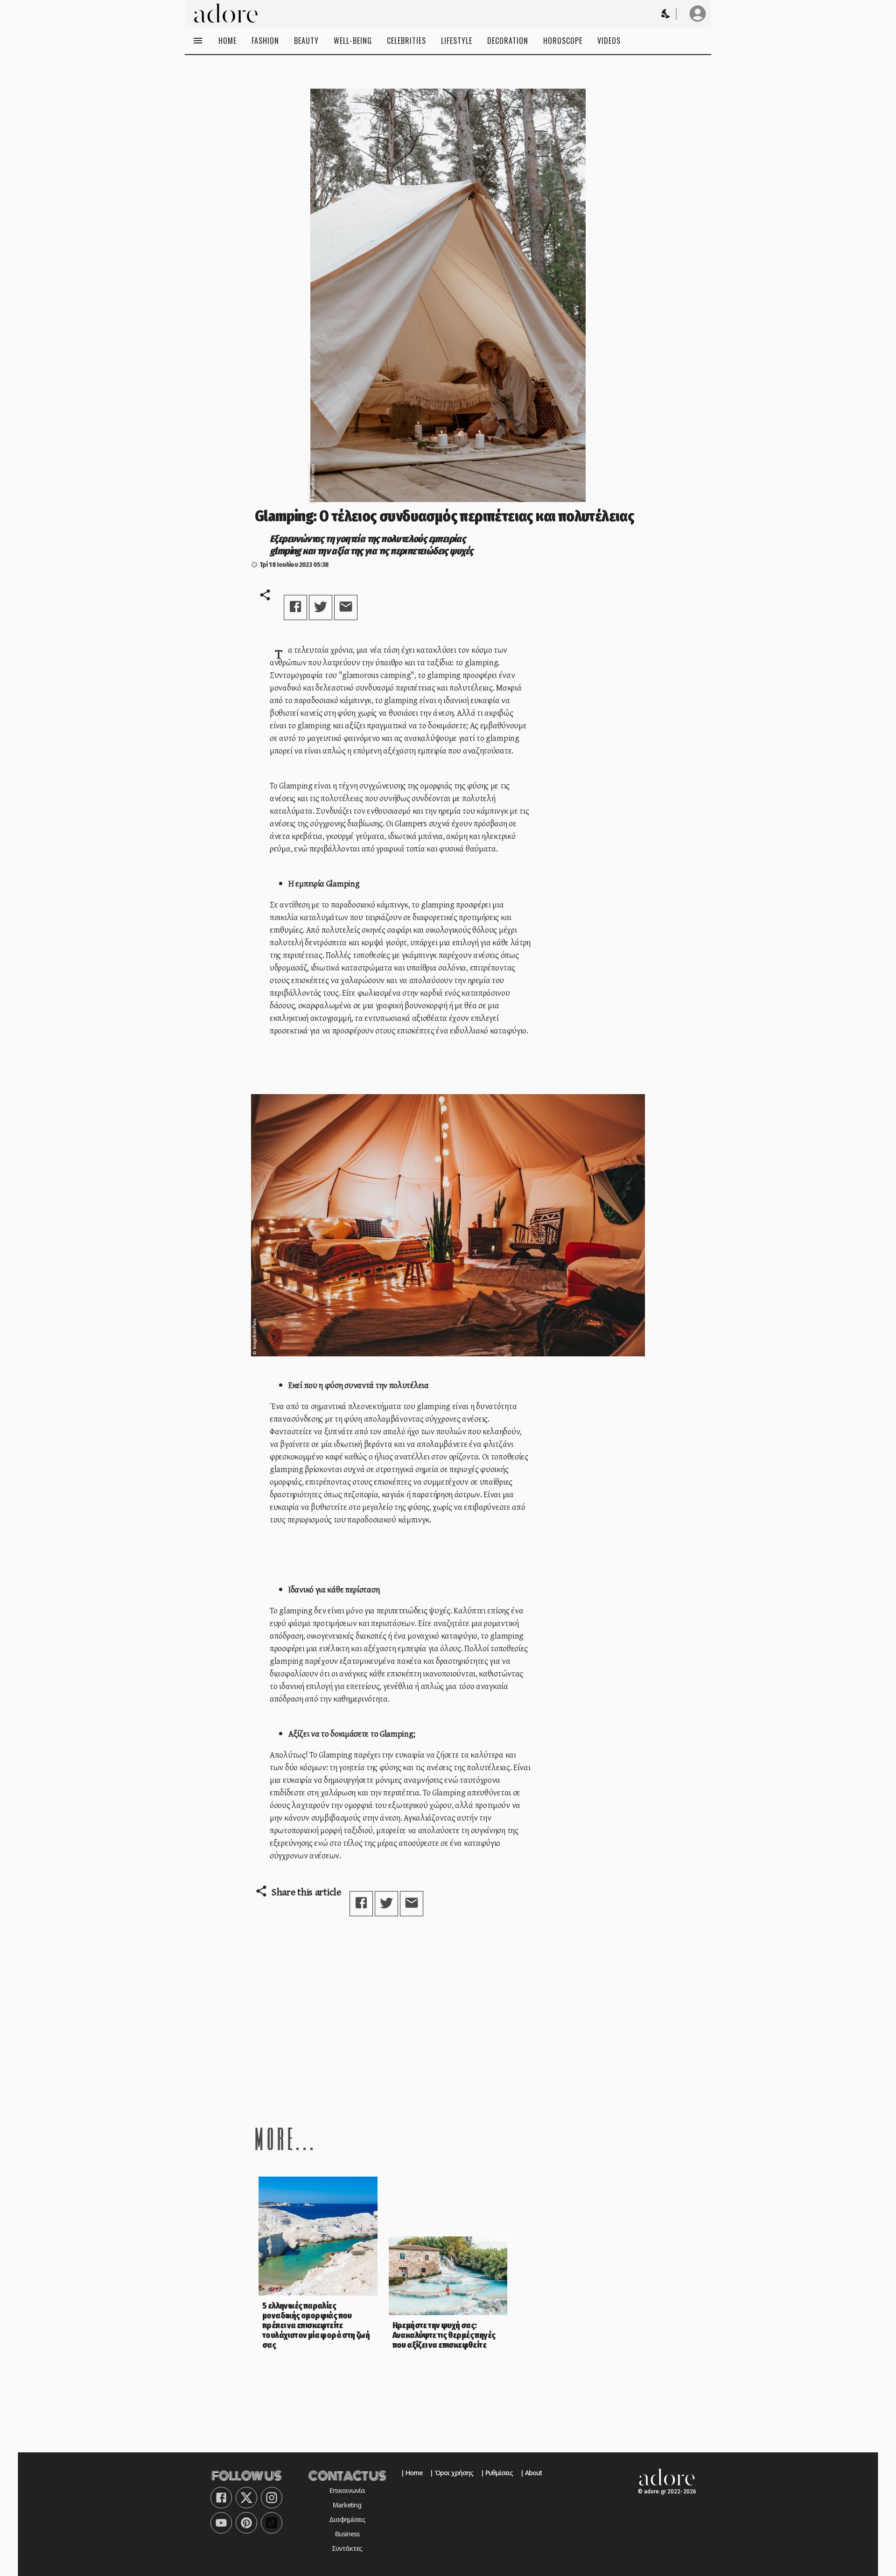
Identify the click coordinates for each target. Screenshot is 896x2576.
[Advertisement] (448, 2020)
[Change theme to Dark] (666, 14)
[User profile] (698, 14)
